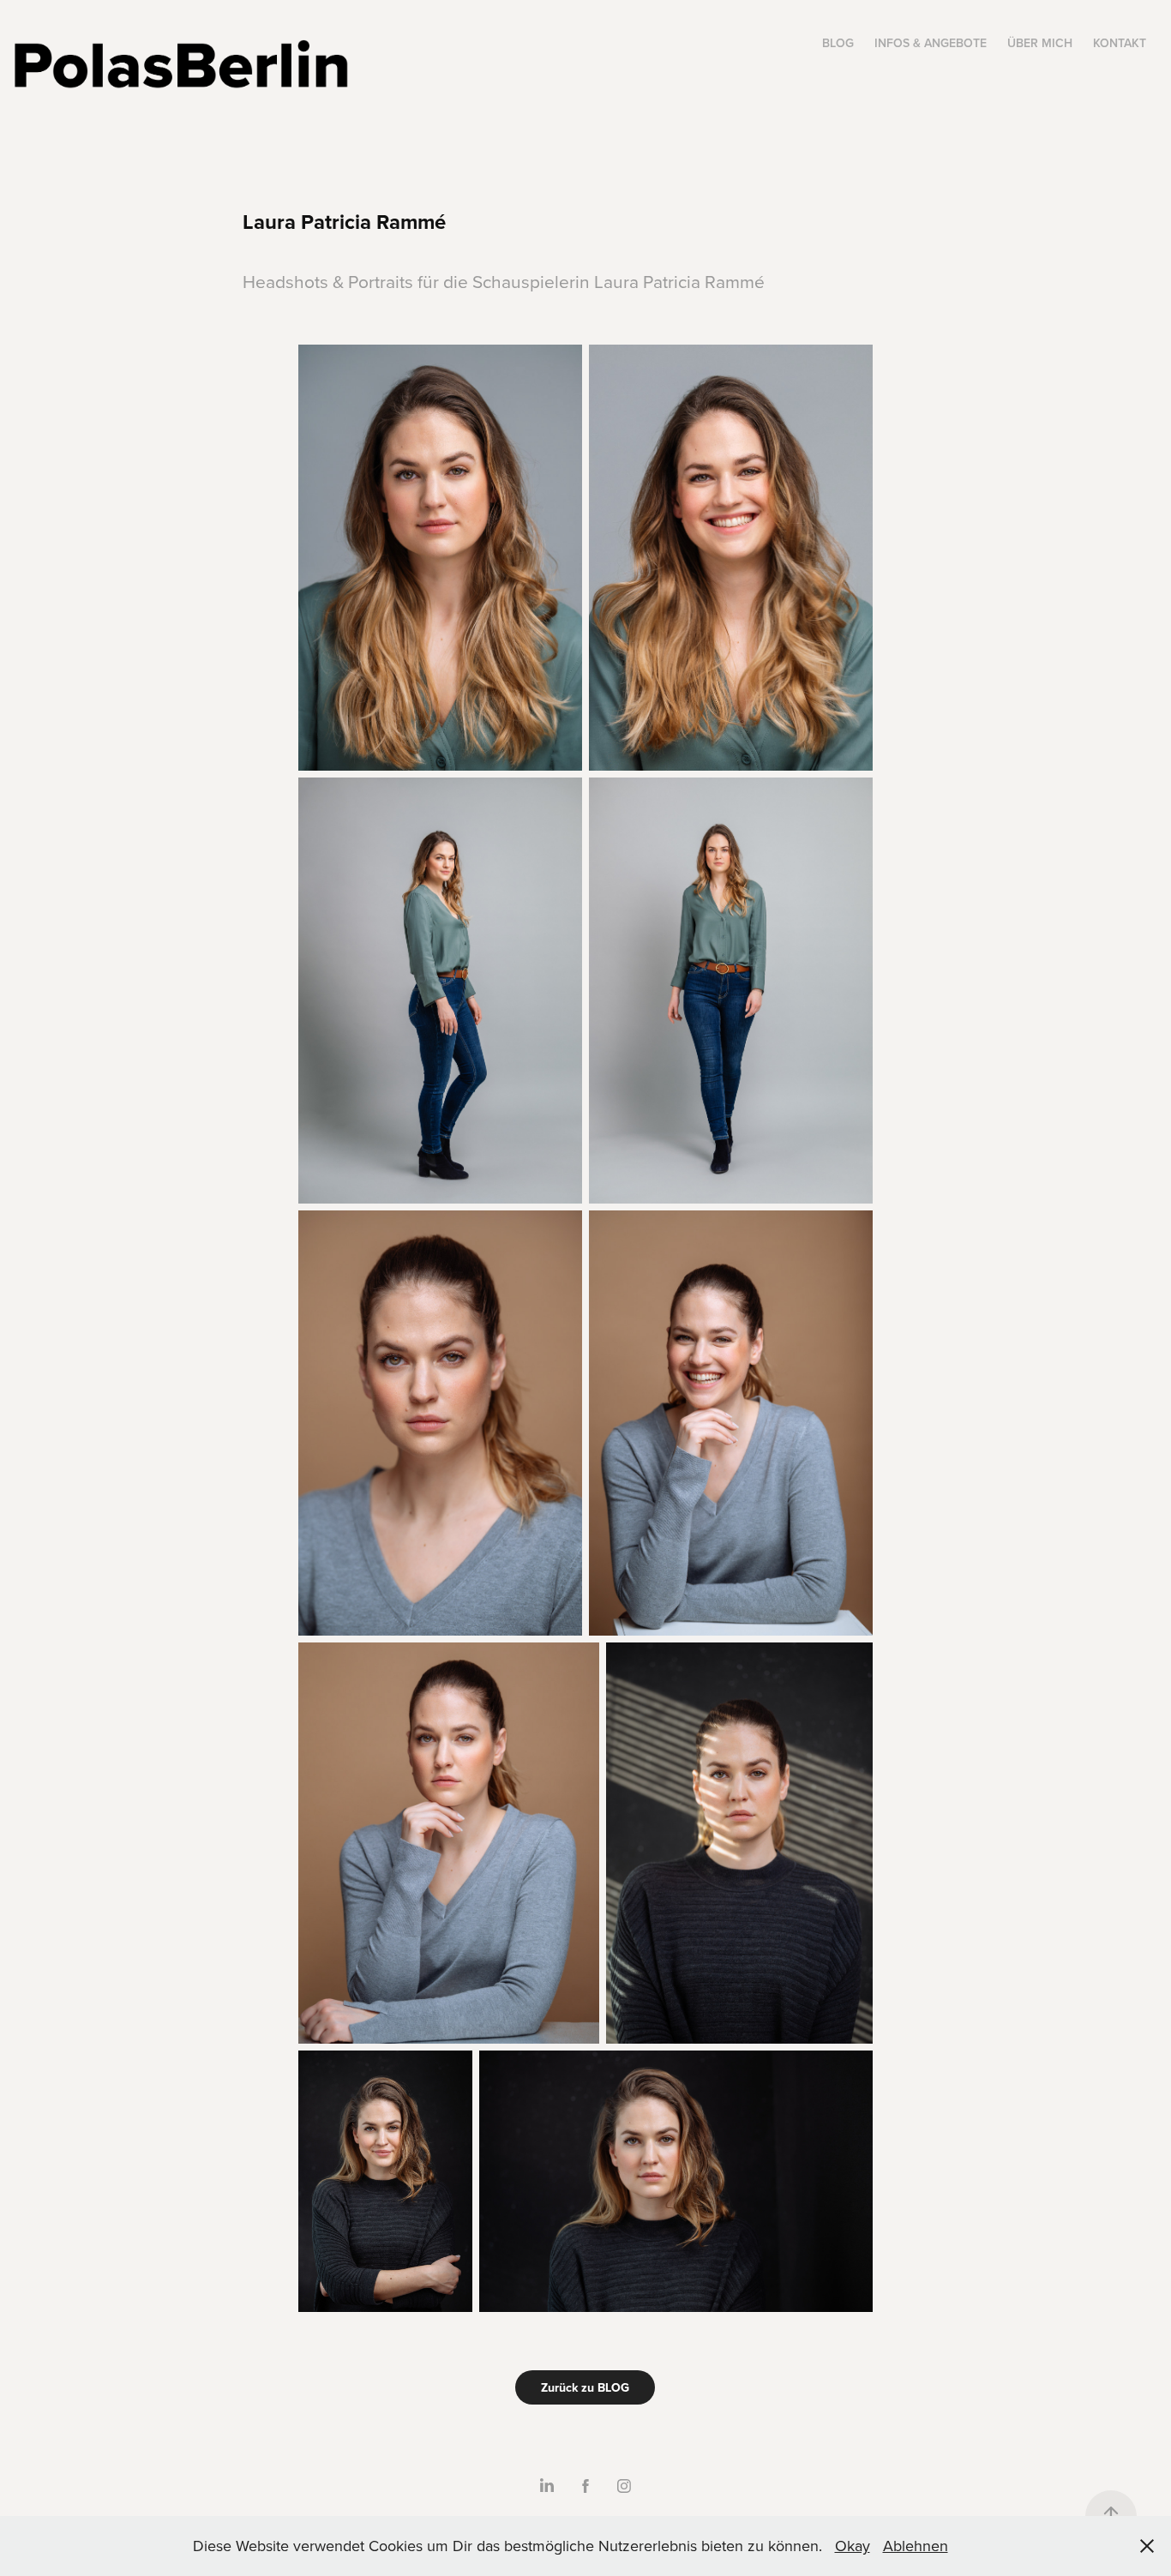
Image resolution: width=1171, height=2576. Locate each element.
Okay (853, 2546)
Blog (838, 43)
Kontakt (1120, 43)
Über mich (1040, 43)
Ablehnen (916, 2546)
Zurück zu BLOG (585, 2387)
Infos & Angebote (931, 43)
